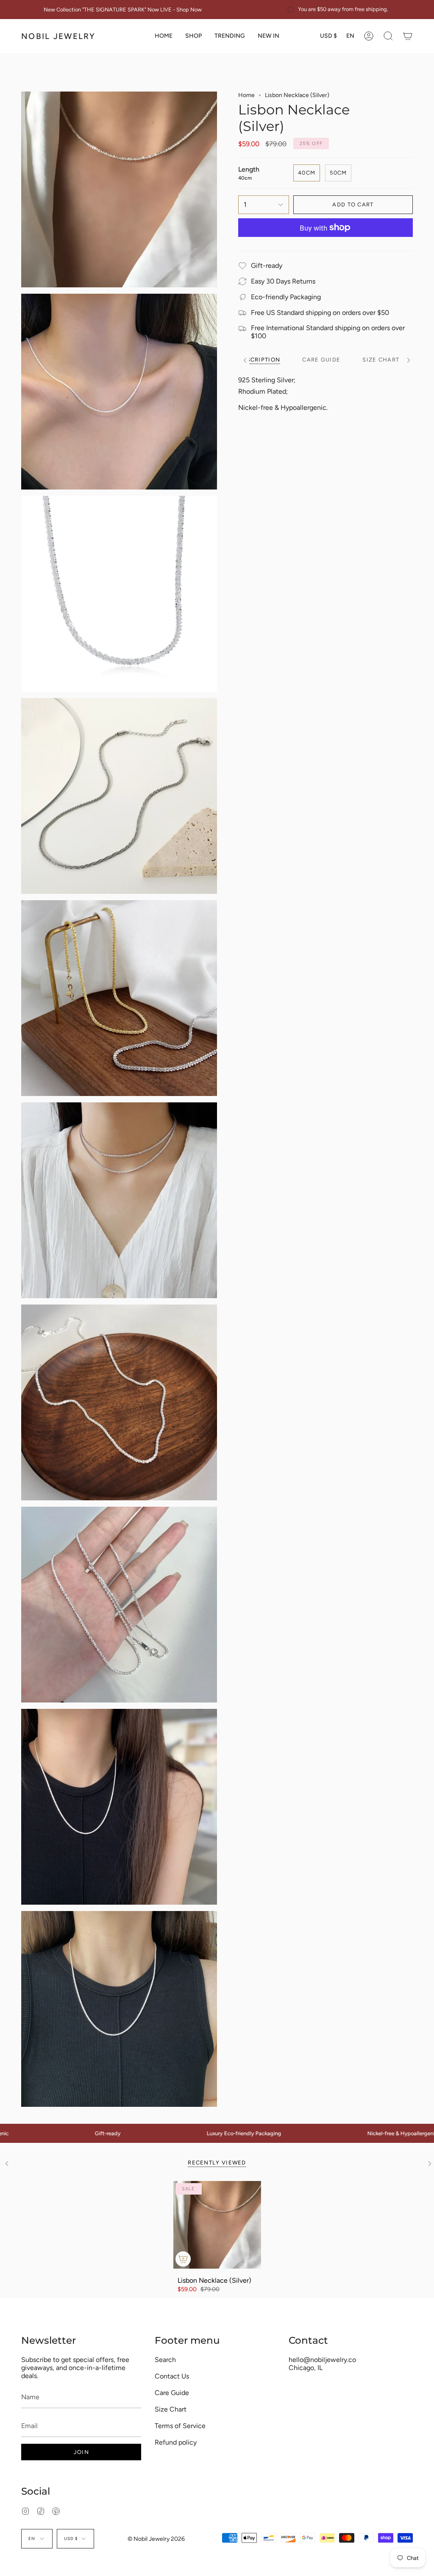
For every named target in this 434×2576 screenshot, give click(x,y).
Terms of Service (180, 2426)
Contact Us (172, 2376)
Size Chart (171, 2409)
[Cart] (408, 36)
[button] (193, 36)
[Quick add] (183, 2259)
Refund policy (176, 2442)
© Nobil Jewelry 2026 (156, 2539)
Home (246, 95)
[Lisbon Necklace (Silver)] (217, 2225)
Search (165, 2360)
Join (81, 2452)
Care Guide (172, 2393)
